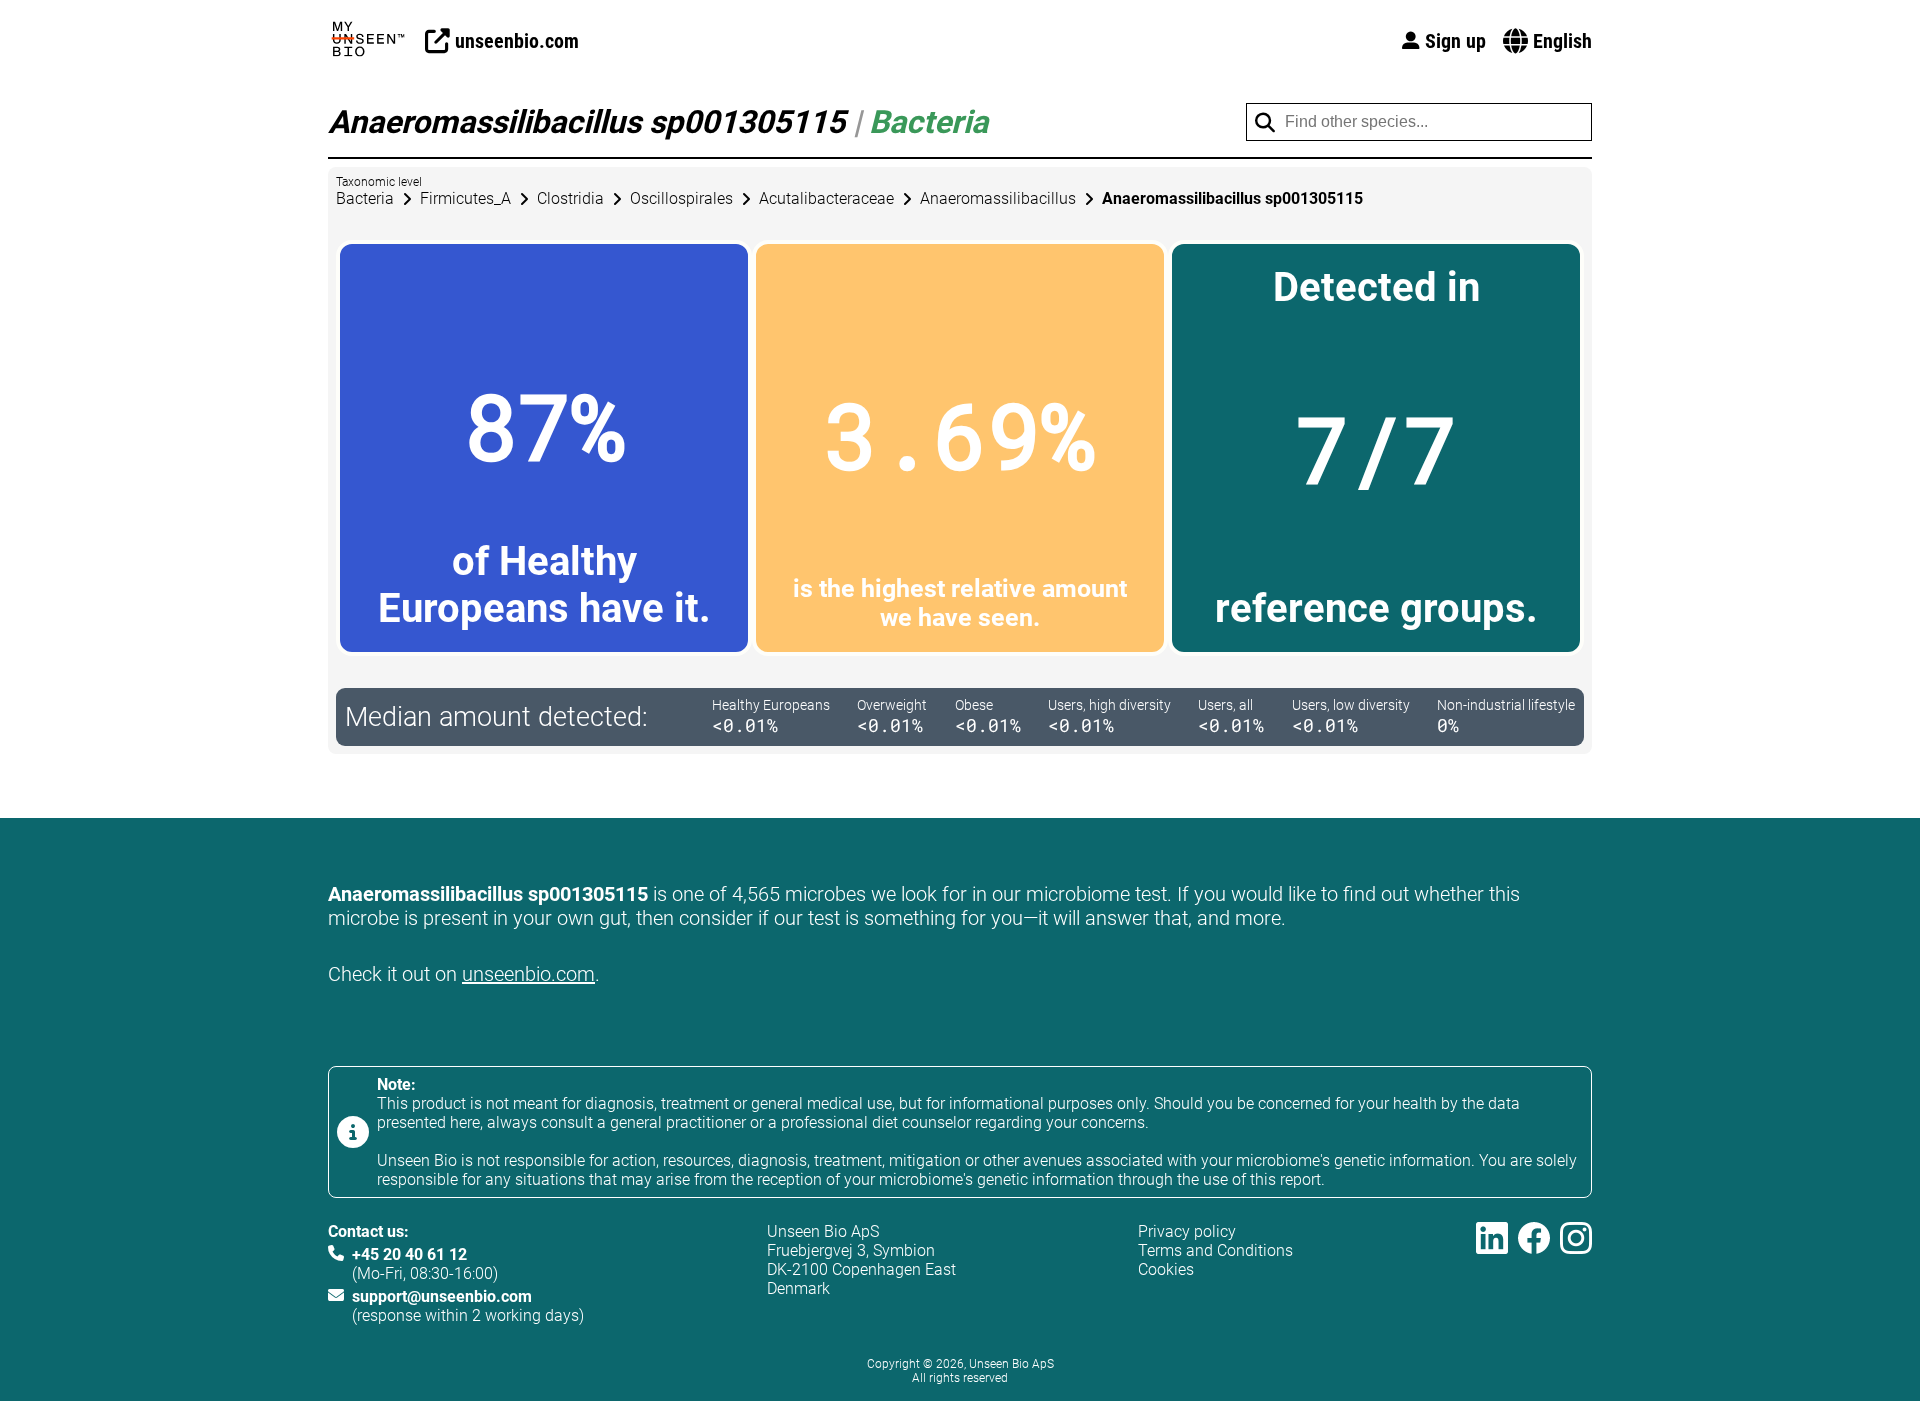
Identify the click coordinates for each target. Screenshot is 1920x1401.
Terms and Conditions (1215, 1250)
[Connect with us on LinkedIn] (1492, 1273)
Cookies (1166, 1269)
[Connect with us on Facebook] (1534, 1273)
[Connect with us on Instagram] (1576, 1273)
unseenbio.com (528, 974)
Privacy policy (1187, 1231)
